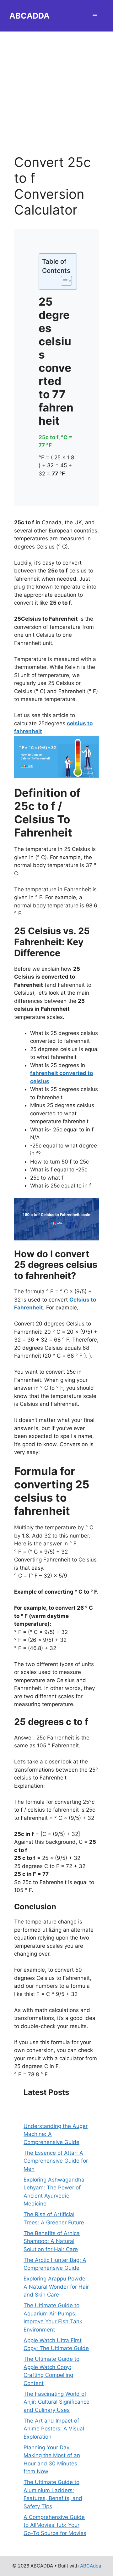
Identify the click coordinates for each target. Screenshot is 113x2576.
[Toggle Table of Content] (63, 281)
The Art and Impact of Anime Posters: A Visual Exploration (54, 2429)
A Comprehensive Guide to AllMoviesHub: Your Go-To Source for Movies (55, 2525)
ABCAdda (91, 2566)
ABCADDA (30, 16)
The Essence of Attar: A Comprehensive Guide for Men (56, 2161)
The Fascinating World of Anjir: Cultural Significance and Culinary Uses (56, 2402)
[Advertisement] (56, 88)
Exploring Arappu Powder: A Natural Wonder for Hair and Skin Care (56, 2287)
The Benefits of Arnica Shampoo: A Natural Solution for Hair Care (52, 2241)
